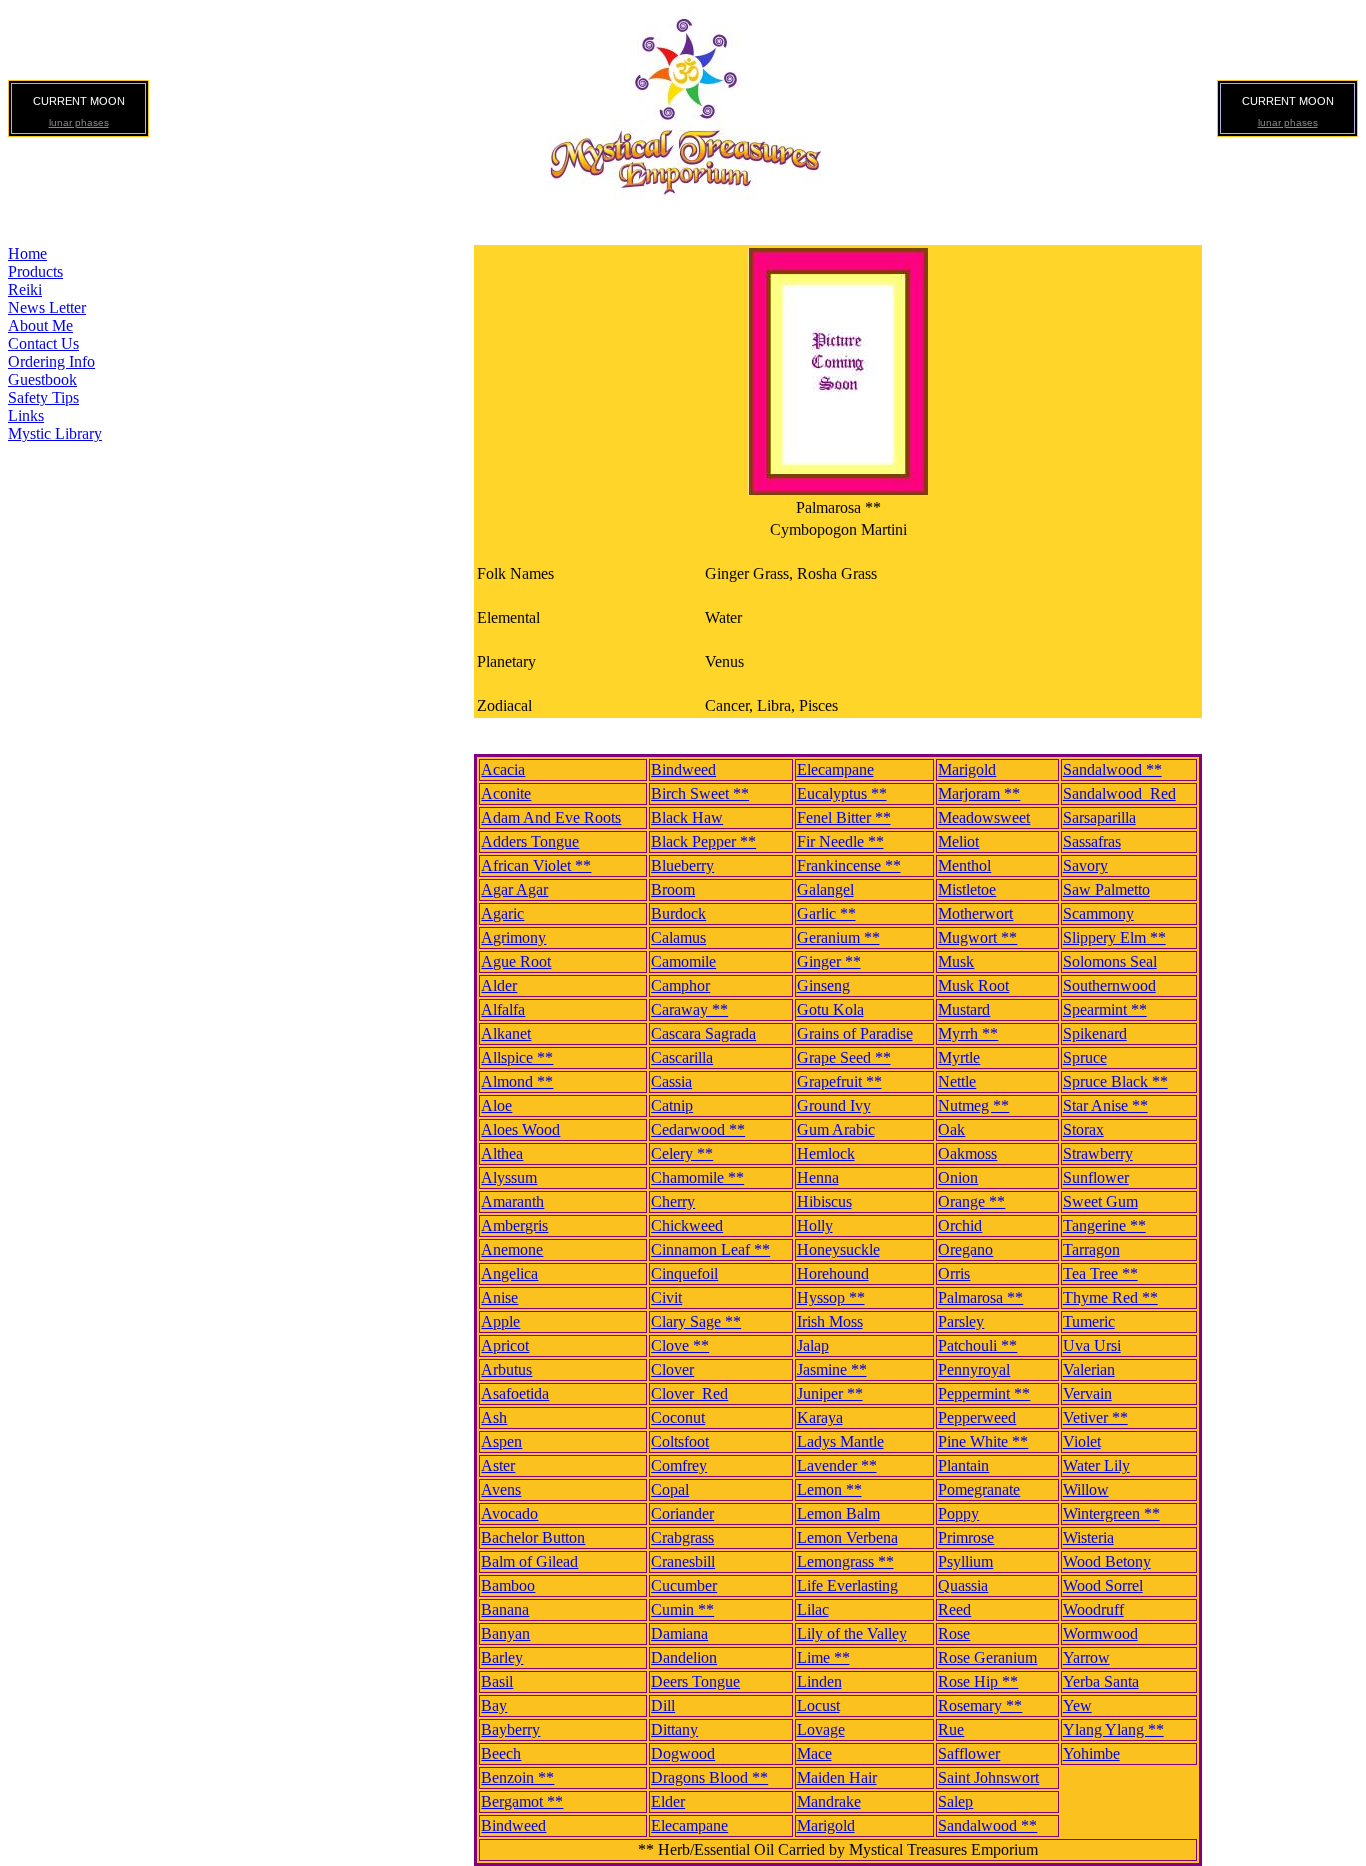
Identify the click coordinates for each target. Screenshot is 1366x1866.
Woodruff (1093, 1609)
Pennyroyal (974, 1369)
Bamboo (508, 1585)
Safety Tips (43, 397)
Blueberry (682, 865)
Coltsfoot (680, 1441)
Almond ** (517, 1081)
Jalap (813, 1345)
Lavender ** (837, 1465)
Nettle (957, 1081)
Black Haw (687, 817)
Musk (956, 961)
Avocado (509, 1513)
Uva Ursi (1092, 1345)
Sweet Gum (1100, 1201)
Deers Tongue (695, 1681)
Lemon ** (829, 1489)
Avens (501, 1489)
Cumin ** (682, 1609)
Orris (954, 1273)
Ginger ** (829, 961)
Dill (663, 1705)
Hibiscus (824, 1201)
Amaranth (512, 1201)
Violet (1082, 1441)
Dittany (674, 1729)
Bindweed (683, 769)
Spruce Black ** (1115, 1081)
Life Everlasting (847, 1585)
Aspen (501, 1441)
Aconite (506, 793)
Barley (502, 1657)
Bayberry (510, 1729)
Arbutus (506, 1369)
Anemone (512, 1249)
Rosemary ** (980, 1705)
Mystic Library (55, 433)
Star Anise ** (1105, 1105)
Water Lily (1096, 1465)
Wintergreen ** (1111, 1513)
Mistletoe (967, 889)
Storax (1083, 1129)
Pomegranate (979, 1489)
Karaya (820, 1417)
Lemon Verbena (847, 1537)
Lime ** (823, 1657)
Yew (1077, 1705)
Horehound (833, 1273)
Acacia (503, 769)
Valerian (1089, 1369)
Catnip (672, 1105)
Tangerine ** (1104, 1225)
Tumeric (1089, 1321)
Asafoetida (515, 1393)
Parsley (961, 1321)
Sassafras (1092, 841)
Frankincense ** (849, 865)
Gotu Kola (830, 1009)
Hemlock (826, 1153)
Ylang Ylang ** (1113, 1729)
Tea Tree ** (1100, 1273)
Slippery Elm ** (1114, 937)
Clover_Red (689, 1393)
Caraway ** (689, 1009)
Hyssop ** (831, 1297)
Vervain (1087, 1393)
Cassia (671, 1081)
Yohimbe (1091, 1753)
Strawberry (1098, 1153)
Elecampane (835, 769)
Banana (505, 1609)
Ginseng (823, 985)
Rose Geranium (987, 1657)
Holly (815, 1225)
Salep (955, 1801)
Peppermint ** (984, 1393)
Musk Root (973, 985)
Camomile (683, 961)
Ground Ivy (834, 1105)
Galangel (825, 889)
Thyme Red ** (1110, 1297)
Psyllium (965, 1561)
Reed (954, 1609)
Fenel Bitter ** (844, 817)
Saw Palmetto (1106, 889)
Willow (1086, 1489)
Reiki (25, 289)
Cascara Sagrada (703, 1033)
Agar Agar (514, 889)
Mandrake (829, 1801)
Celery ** (682, 1153)
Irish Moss (830, 1321)
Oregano (965, 1249)
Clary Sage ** (696, 1321)
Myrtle (959, 1057)
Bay (494, 1705)
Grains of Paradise (855, 1033)
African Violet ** (536, 865)
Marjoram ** (979, 793)
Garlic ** (826, 913)
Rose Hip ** (978, 1681)
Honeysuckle (838, 1249)
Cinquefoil (684, 1273)
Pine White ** (983, 1441)
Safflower (969, 1753)
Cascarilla (682, 1057)
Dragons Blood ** (709, 1777)
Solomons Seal (1110, 961)
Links (26, 415)
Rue (951, 1729)
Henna (818, 1177)
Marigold (967, 769)
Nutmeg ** (973, 1105)
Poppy (958, 1513)
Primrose (966, 1537)
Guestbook (42, 379)
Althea (502, 1153)
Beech (501, 1753)
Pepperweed (977, 1417)
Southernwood (1109, 985)
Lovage (821, 1729)
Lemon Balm (838, 1513)
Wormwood (1100, 1633)
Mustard (964, 1009)
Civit (666, 1297)
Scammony (1098, 913)
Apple (500, 1321)
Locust (818, 1705)
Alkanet (506, 1033)
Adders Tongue (530, 841)
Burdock (678, 913)
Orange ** (971, 1201)
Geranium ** (838, 937)
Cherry (673, 1201)
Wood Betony (1107, 1561)
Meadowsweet (984, 817)
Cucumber (684, 1585)
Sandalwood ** (1112, 769)
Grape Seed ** (844, 1057)
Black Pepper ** (703, 841)
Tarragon (1091, 1249)
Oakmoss (967, 1153)
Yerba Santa (1101, 1681)
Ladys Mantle (840, 1441)
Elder (668, 1801)
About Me (40, 325)
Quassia (963, 1585)
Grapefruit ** (839, 1081)
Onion (958, 1177)
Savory (1085, 865)
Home (27, 253)
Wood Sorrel (1103, 1585)
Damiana (679, 1633)
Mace (814, 1753)
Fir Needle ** (840, 841)
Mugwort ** (977, 937)
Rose (954, 1633)
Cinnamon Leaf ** (710, 1249)
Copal (670, 1489)
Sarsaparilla (1099, 817)
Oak (951, 1129)
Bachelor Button (533, 1537)
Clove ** (680, 1345)
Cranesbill (683, 1561)
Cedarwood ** (698, 1129)
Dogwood (683, 1753)
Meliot (958, 841)
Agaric (502, 913)
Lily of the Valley (852, 1633)
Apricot (505, 1345)
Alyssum (509, 1177)
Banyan (505, 1633)
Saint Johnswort (988, 1777)
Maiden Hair (837, 1777)
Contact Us (43, 343)
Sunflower (1096, 1177)
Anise (499, 1297)
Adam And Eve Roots (551, 817)
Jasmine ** (832, 1369)
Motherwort (975, 913)
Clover (672, 1369)
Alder (499, 985)
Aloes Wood (520, 1129)
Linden (819, 1681)
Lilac (813, 1609)
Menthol (964, 865)
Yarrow (1086, 1657)
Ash (494, 1417)
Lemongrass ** (845, 1561)
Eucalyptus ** (842, 793)
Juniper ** (830, 1393)
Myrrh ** (968, 1033)
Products (35, 271)
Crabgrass (682, 1537)
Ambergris (514, 1225)
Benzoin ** (517, 1777)
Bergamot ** (522, 1801)
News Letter (47, 307)
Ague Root (516, 961)
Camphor (680, 985)
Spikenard (1095, 1033)
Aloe (496, 1105)
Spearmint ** (1105, 1009)
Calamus (678, 937)
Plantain (963, 1465)
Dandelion (684, 1657)
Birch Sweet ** (700, 793)
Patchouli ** (977, 1345)
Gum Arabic (836, 1129)
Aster (498, 1465)
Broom (673, 889)
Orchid (960, 1225)
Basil (497, 1681)
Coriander (682, 1513)
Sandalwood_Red (1119, 793)
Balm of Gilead (529, 1561)
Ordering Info (51, 361)
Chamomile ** (697, 1177)
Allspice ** (517, 1057)
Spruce (1085, 1057)
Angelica (509, 1273)
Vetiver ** (1095, 1417)
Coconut (678, 1417)
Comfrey (679, 1465)
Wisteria (1088, 1537)
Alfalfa (503, 1009)
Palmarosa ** (980, 1297)
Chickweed (687, 1225)
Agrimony (513, 937)
